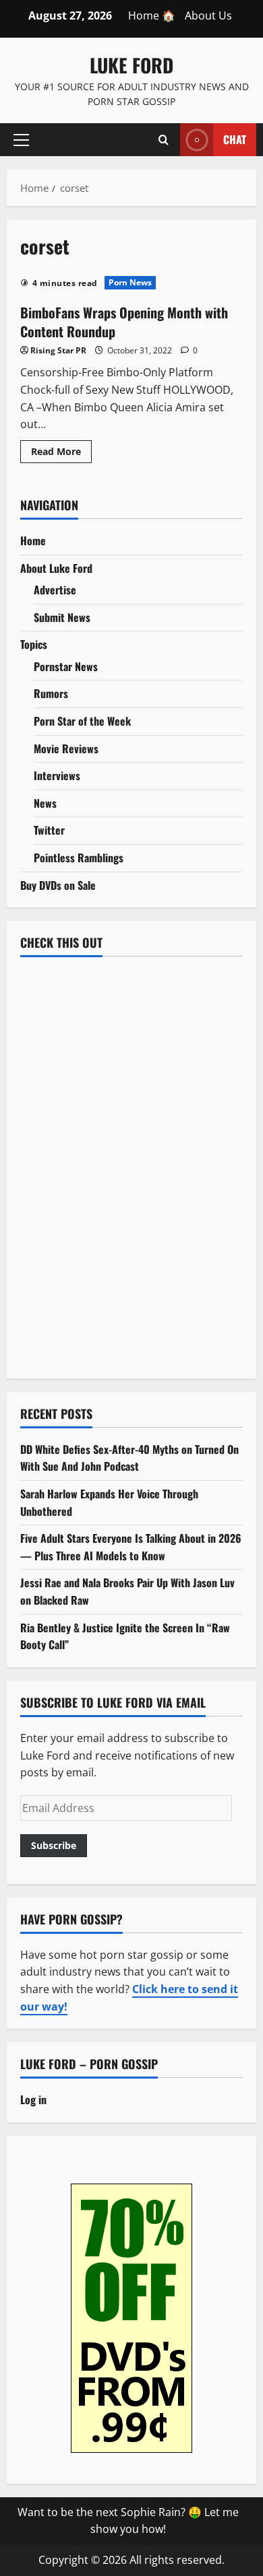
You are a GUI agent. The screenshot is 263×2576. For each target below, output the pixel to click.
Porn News (130, 282)
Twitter (49, 830)
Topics (34, 644)
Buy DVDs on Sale (58, 885)
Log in (33, 2099)
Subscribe (54, 1845)
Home (33, 541)
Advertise (55, 590)
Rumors (51, 693)
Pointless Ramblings (79, 858)
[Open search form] (164, 139)
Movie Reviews (66, 749)
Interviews (57, 775)
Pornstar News (66, 666)
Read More (61, 454)
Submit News (62, 617)
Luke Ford (131, 65)
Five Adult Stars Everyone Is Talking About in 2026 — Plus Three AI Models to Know (131, 1547)
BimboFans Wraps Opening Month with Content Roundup (124, 322)
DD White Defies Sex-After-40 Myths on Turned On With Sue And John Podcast (129, 1458)
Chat (235, 139)
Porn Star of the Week (82, 721)
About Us (208, 15)
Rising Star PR (58, 350)
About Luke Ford (56, 568)
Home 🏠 (152, 15)
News (45, 803)
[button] (21, 139)
